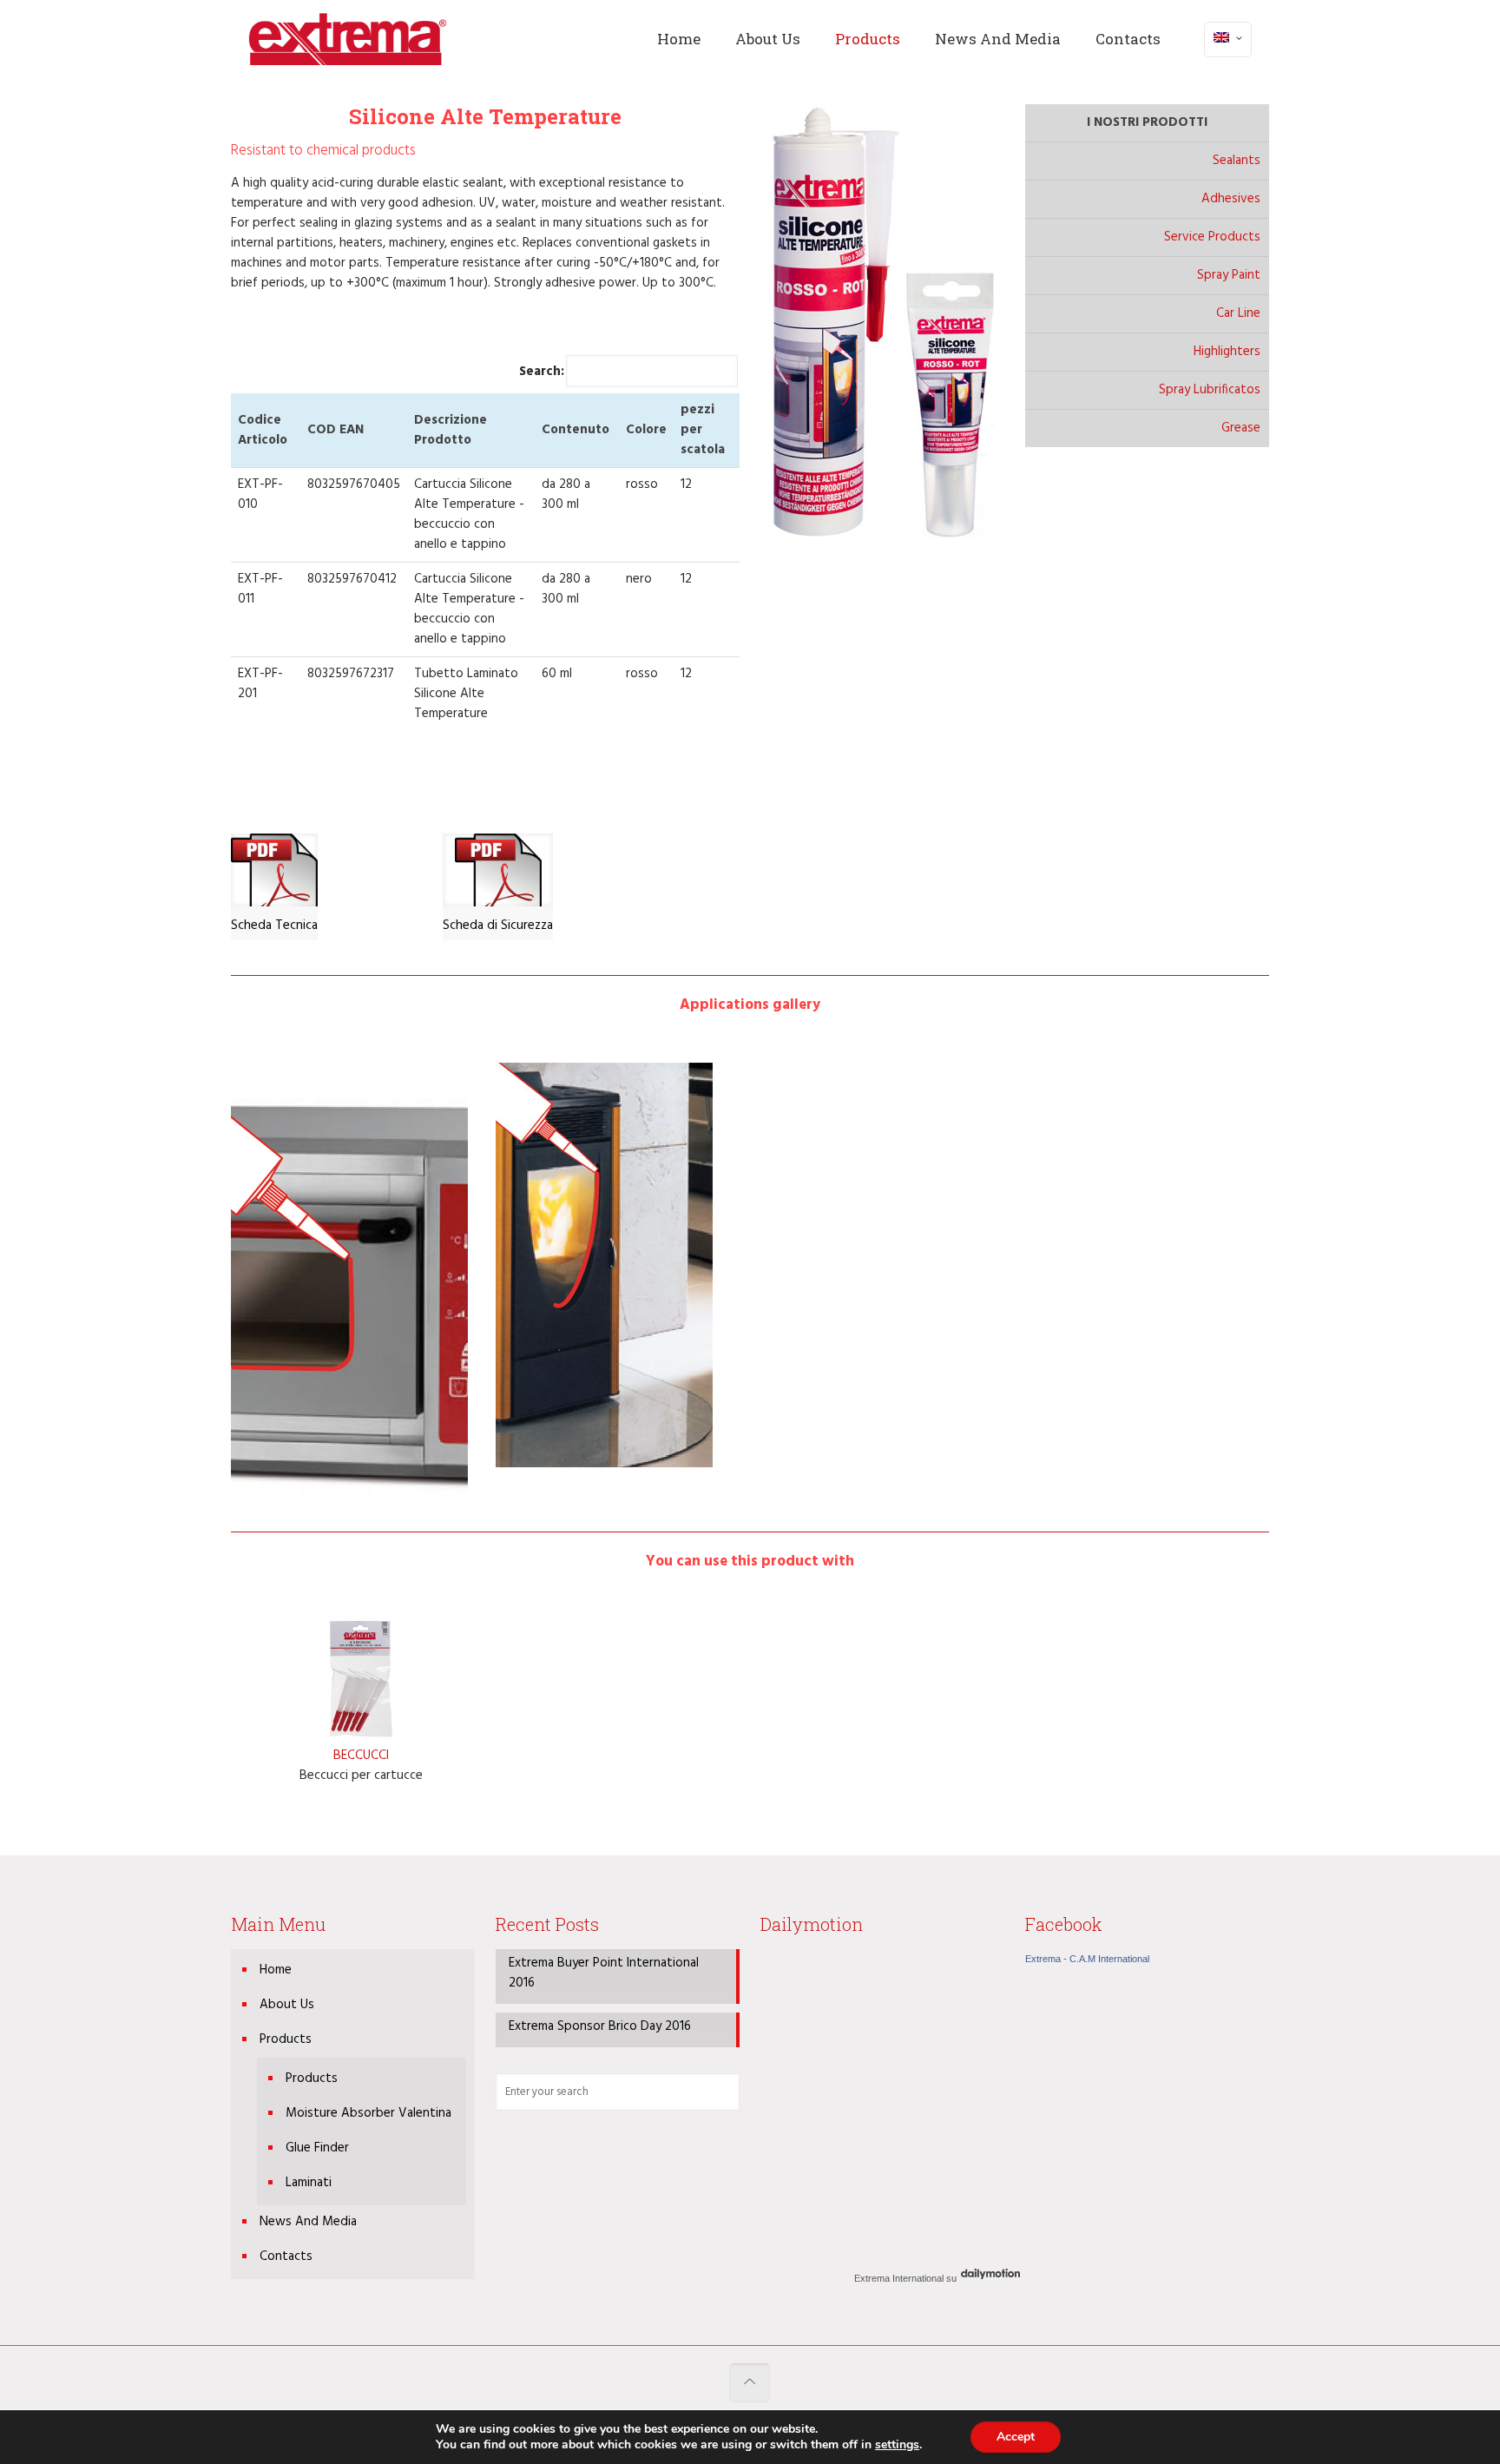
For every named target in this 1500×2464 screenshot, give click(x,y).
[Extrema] (348, 39)
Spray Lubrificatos (1210, 390)
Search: (542, 372)
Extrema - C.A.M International (1087, 1959)
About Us (287, 2005)
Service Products (1212, 237)
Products (286, 2039)
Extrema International (899, 2278)
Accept (1016, 2437)
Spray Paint (1229, 275)
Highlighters (1227, 352)
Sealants (1237, 161)
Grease (1241, 428)
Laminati (309, 2183)
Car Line (1238, 313)
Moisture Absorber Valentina (368, 2113)
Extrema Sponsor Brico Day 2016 (600, 2027)
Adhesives (1231, 199)
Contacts (286, 2256)
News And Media (308, 2222)
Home (276, 1970)
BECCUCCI (361, 1756)
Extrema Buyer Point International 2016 (604, 1973)
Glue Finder (317, 2148)
